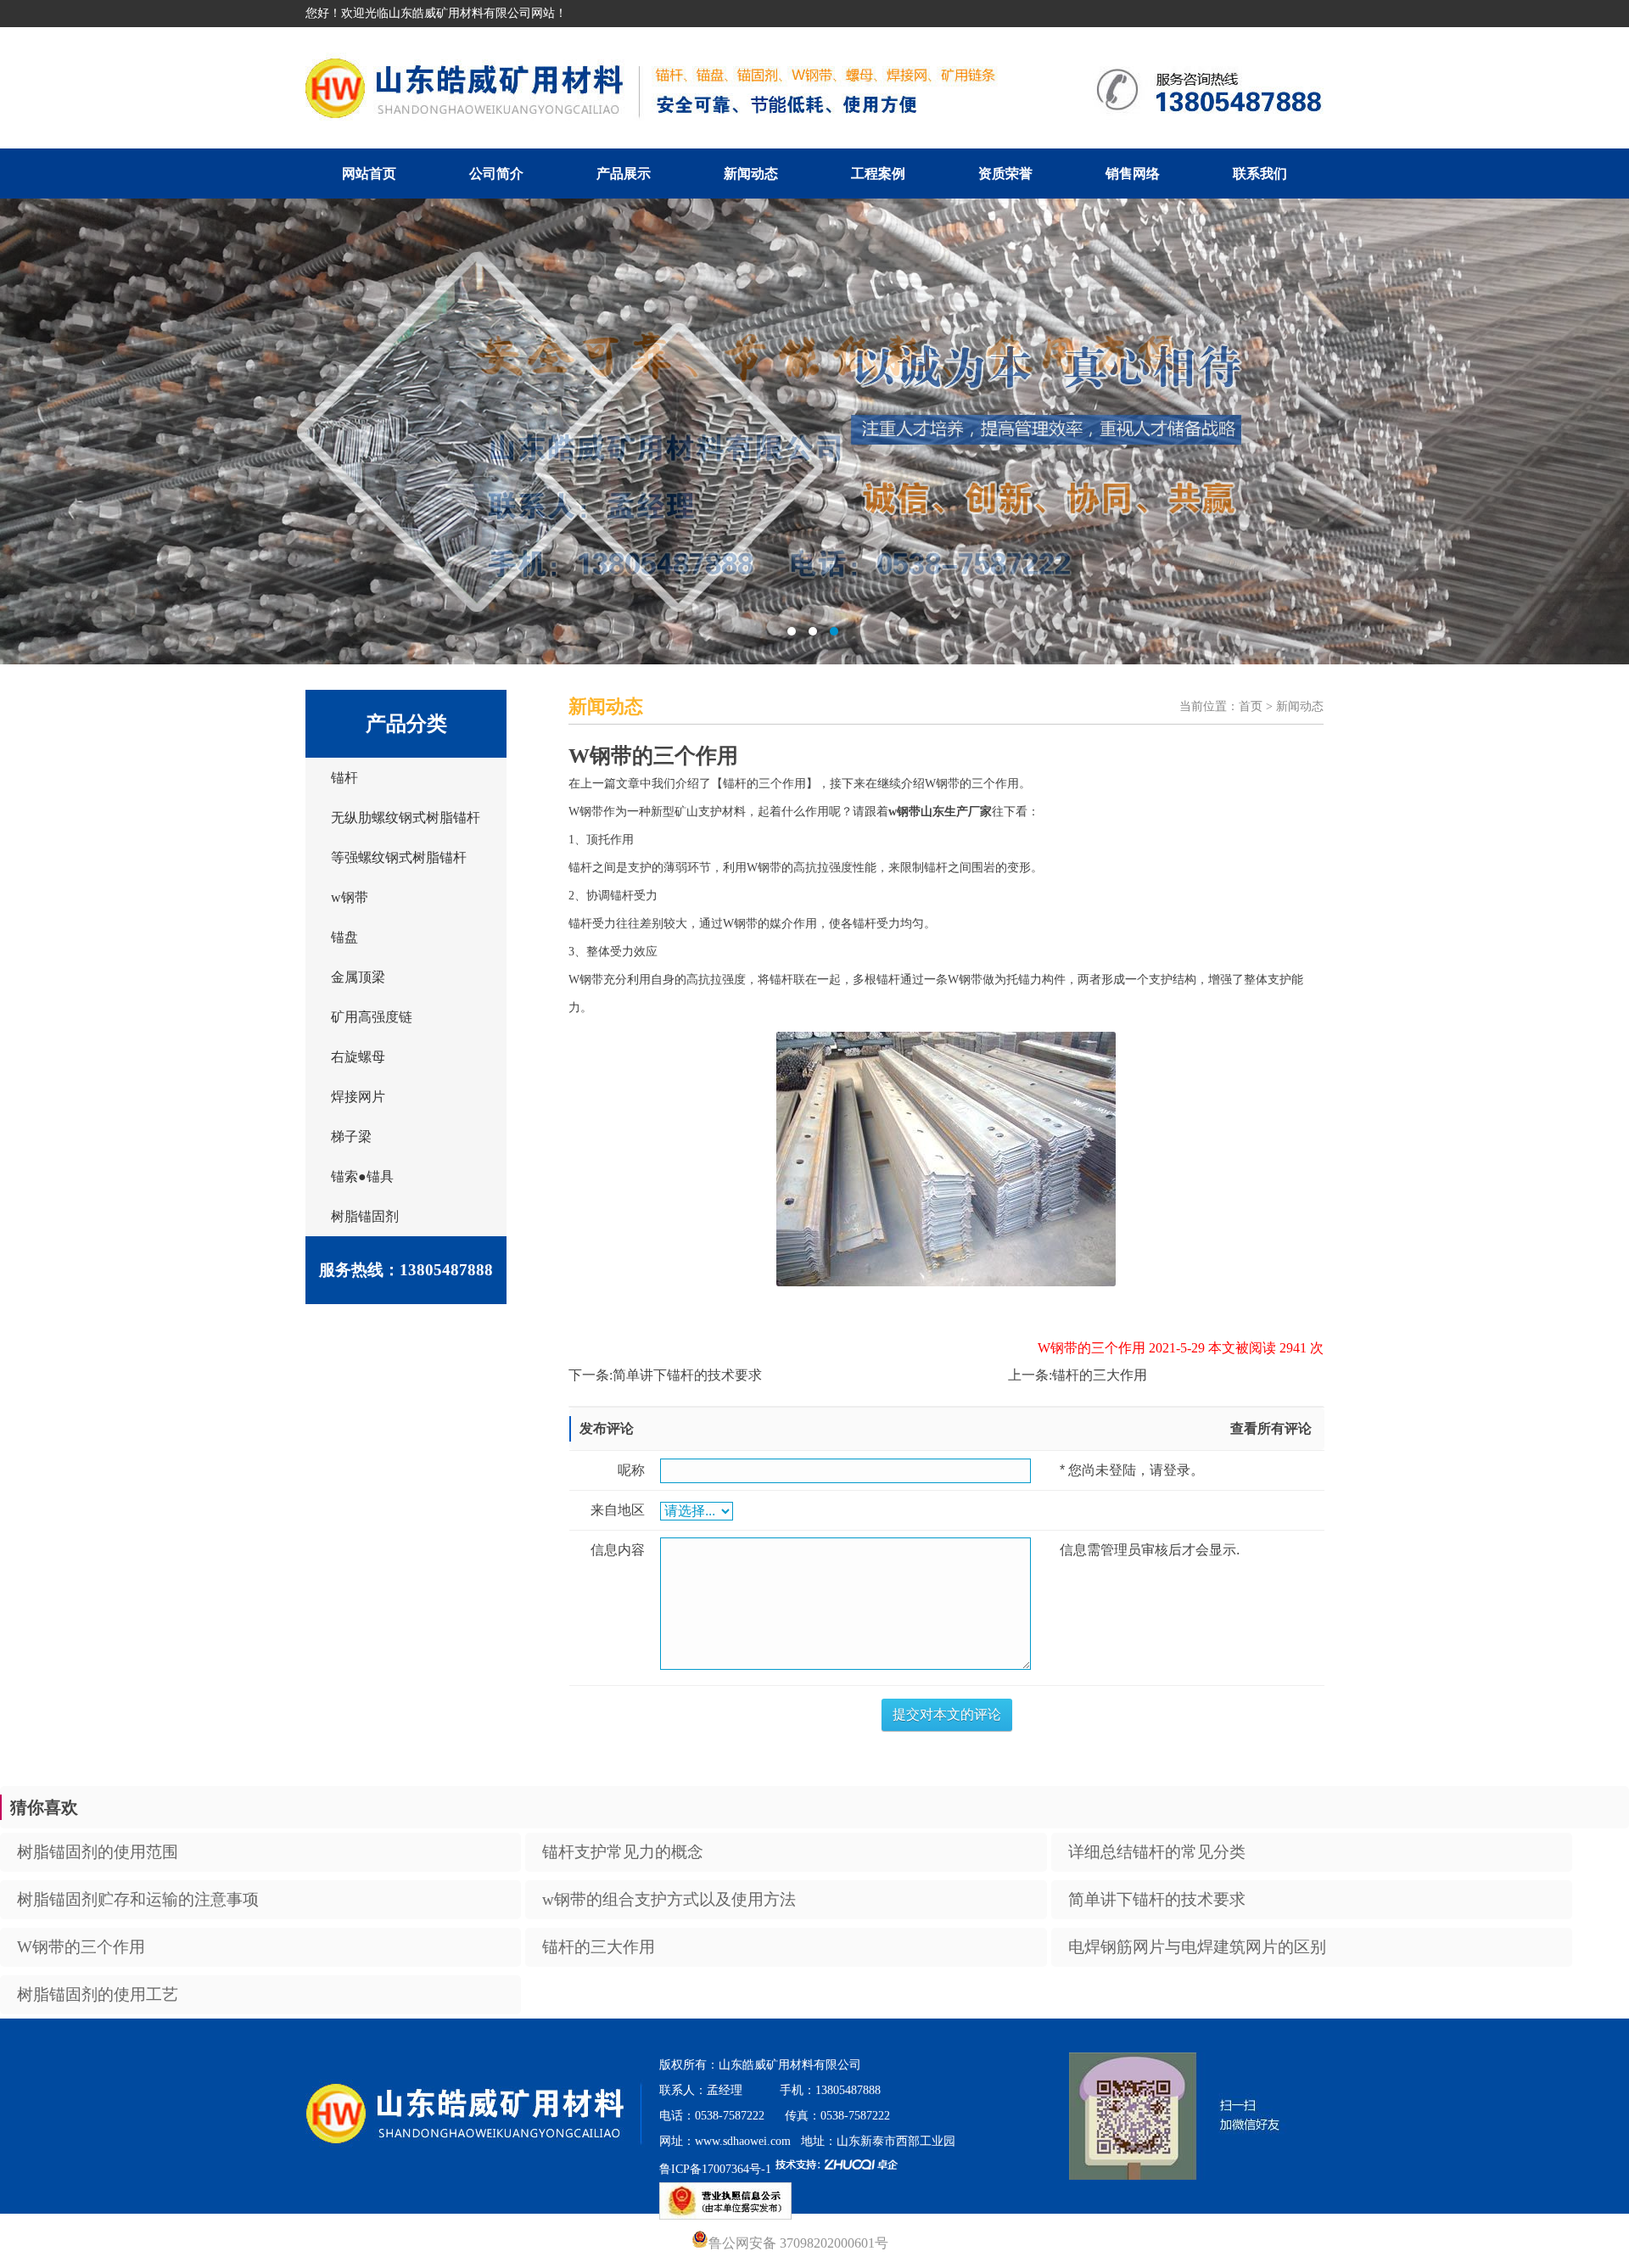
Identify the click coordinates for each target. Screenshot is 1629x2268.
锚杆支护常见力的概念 (623, 1852)
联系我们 (1260, 174)
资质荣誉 (1005, 174)
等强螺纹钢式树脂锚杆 (399, 857)
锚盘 (344, 937)
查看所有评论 (1271, 1428)
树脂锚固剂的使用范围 (98, 1852)
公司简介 (496, 174)
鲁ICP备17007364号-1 (715, 2169)
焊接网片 (358, 1097)
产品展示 (624, 174)
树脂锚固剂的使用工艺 (98, 1994)
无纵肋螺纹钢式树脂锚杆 (406, 818)
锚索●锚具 (362, 1176)
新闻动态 (751, 174)
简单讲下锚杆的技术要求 (687, 1375)
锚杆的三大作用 (1100, 1375)
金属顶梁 (358, 977)
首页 (1251, 706)
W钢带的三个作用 (81, 1947)
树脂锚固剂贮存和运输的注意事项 (138, 1899)
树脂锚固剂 (365, 1216)
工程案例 (878, 174)
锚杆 (344, 778)
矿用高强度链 (372, 1017)
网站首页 (369, 174)
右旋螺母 (358, 1057)
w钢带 (350, 897)
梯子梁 (351, 1137)
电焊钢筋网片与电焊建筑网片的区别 (1197, 1947)
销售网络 (1133, 174)
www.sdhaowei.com (743, 2141)
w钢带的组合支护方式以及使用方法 (669, 1899)
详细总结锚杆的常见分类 (1157, 1852)
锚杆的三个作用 (764, 784)
